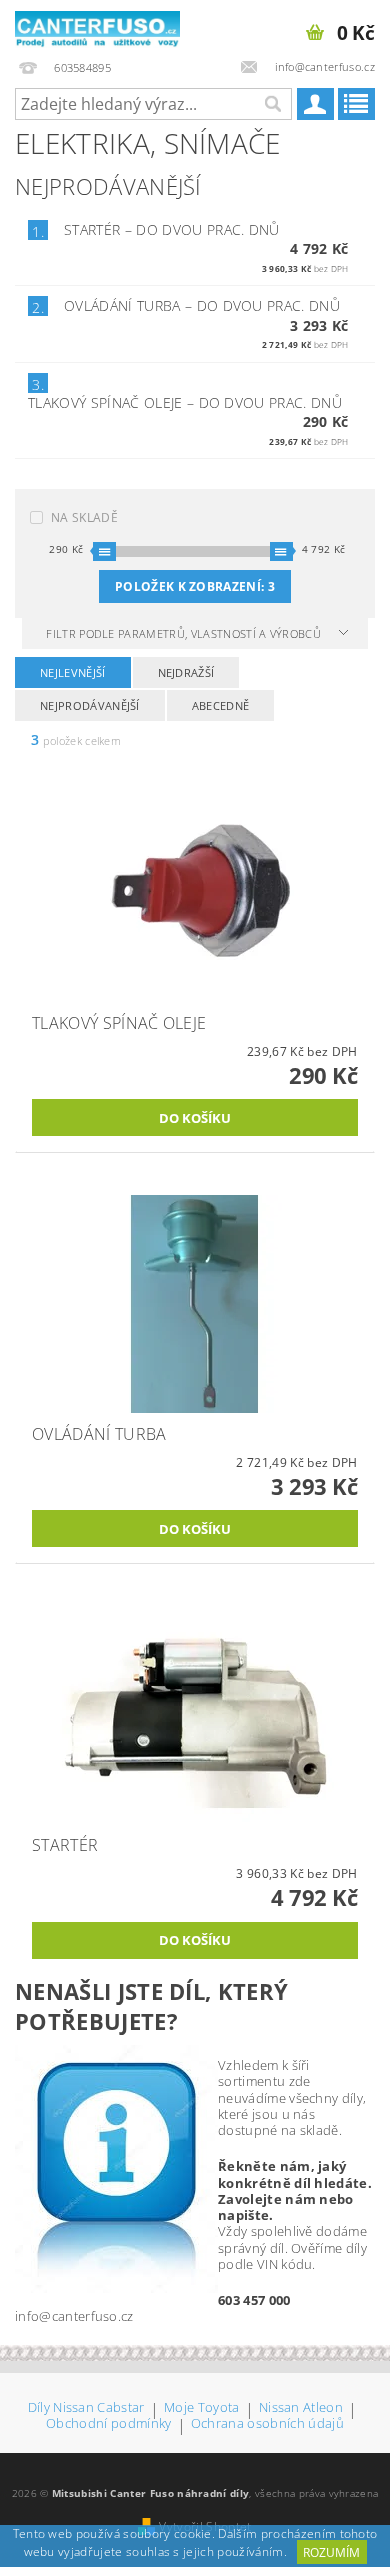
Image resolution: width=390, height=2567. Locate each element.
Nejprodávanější (90, 705)
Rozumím (331, 2552)
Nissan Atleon (301, 2408)
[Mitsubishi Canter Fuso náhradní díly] (97, 26)
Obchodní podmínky (108, 2424)
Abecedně (221, 705)
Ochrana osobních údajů (267, 2424)
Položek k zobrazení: (195, 586)
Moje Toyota (202, 2408)
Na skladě (84, 517)
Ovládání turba (202, 305)
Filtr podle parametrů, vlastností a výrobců (185, 633)
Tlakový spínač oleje (185, 402)
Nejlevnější (73, 672)
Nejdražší (186, 672)
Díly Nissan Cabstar (86, 2408)
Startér (172, 229)
